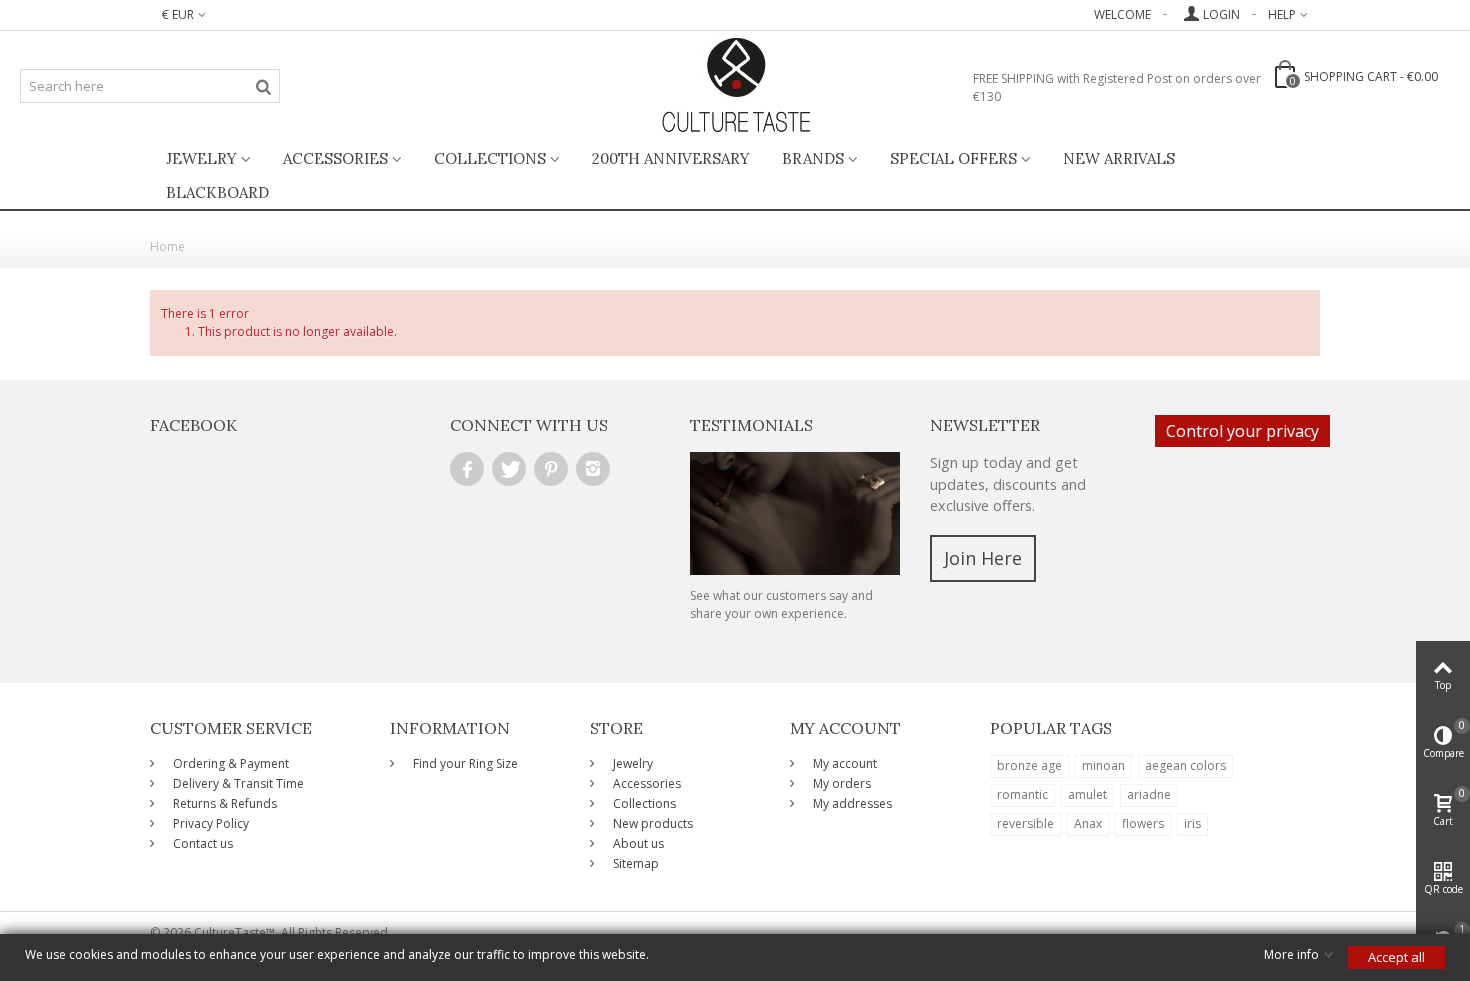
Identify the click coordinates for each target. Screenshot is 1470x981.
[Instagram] (593, 469)
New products (651, 823)
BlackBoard (217, 192)
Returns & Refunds (223, 803)
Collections (490, 158)
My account (843, 763)
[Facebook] (467, 469)
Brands (813, 158)
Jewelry (201, 158)
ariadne (1149, 794)
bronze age (1029, 765)
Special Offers (953, 158)
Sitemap (634, 863)
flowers (1143, 823)
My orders (840, 783)
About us (637, 843)
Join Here (983, 558)
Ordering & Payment (229, 763)
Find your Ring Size (464, 763)
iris (1192, 823)
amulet (1087, 794)
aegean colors (1185, 765)
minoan (1103, 765)
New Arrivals (1119, 158)
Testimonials (751, 425)
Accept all (1396, 957)
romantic (1022, 794)
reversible (1025, 823)
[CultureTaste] (735, 86)
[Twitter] (509, 469)
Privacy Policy (209, 823)
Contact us (201, 843)
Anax (1088, 823)
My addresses (851, 803)
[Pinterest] (551, 469)
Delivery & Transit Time (237, 783)
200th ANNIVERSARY (671, 158)
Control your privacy (1242, 431)
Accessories (335, 158)
